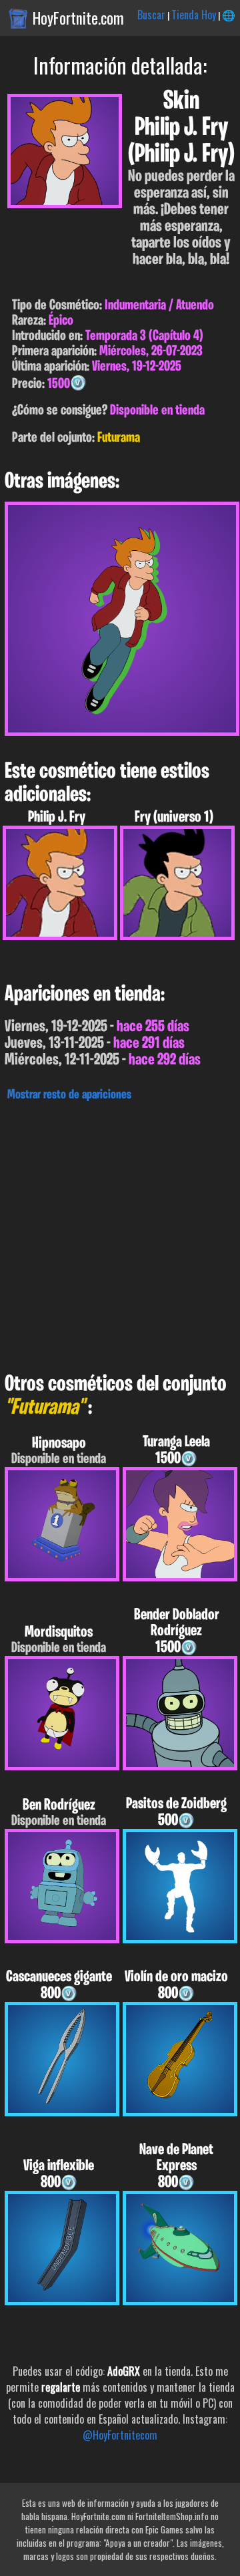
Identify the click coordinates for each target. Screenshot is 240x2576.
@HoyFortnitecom (120, 2435)
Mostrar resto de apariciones (69, 1095)
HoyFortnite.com (78, 18)
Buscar (151, 15)
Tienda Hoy (194, 15)
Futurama (119, 438)
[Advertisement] (120, 1233)
